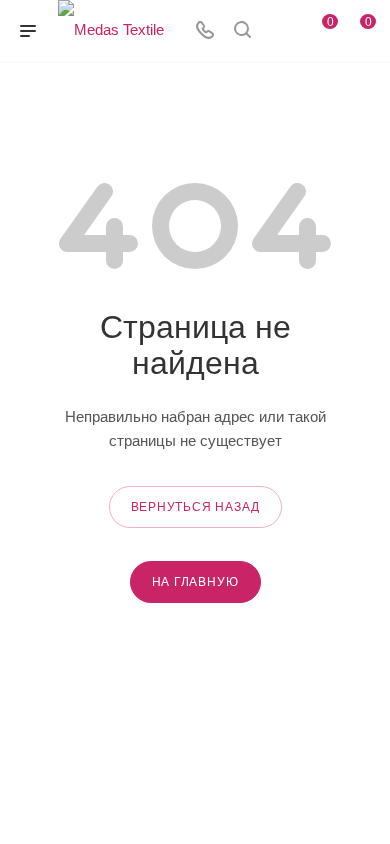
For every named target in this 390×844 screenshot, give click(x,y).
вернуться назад (195, 507)
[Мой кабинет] (280, 31)
